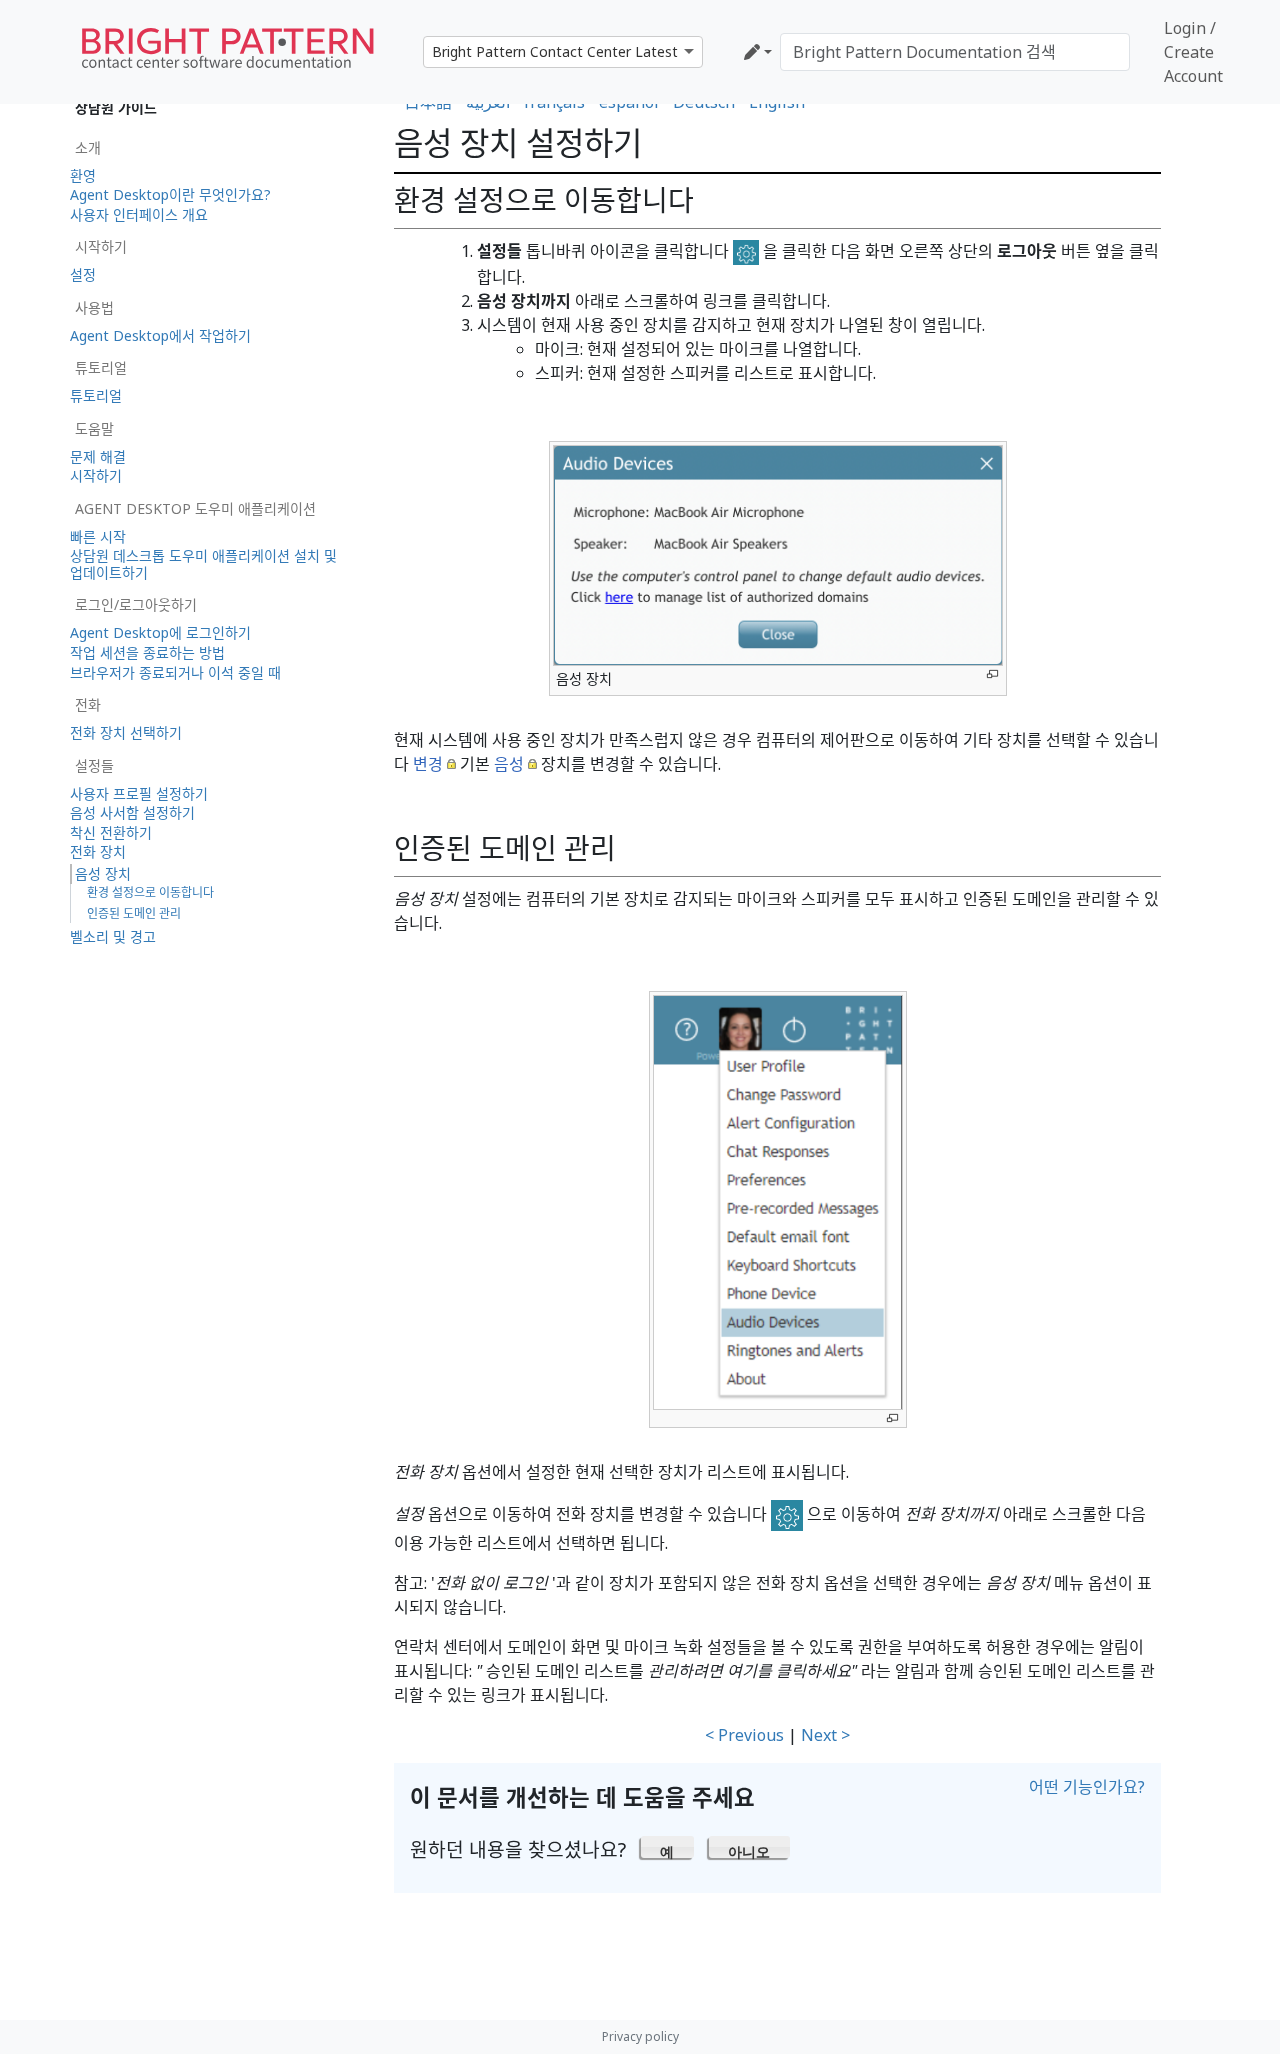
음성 (509, 764)
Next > (825, 1735)
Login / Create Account (1193, 52)
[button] (667, 1847)
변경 (428, 764)
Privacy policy (640, 2036)
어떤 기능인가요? (1087, 1787)
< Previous (744, 1735)
